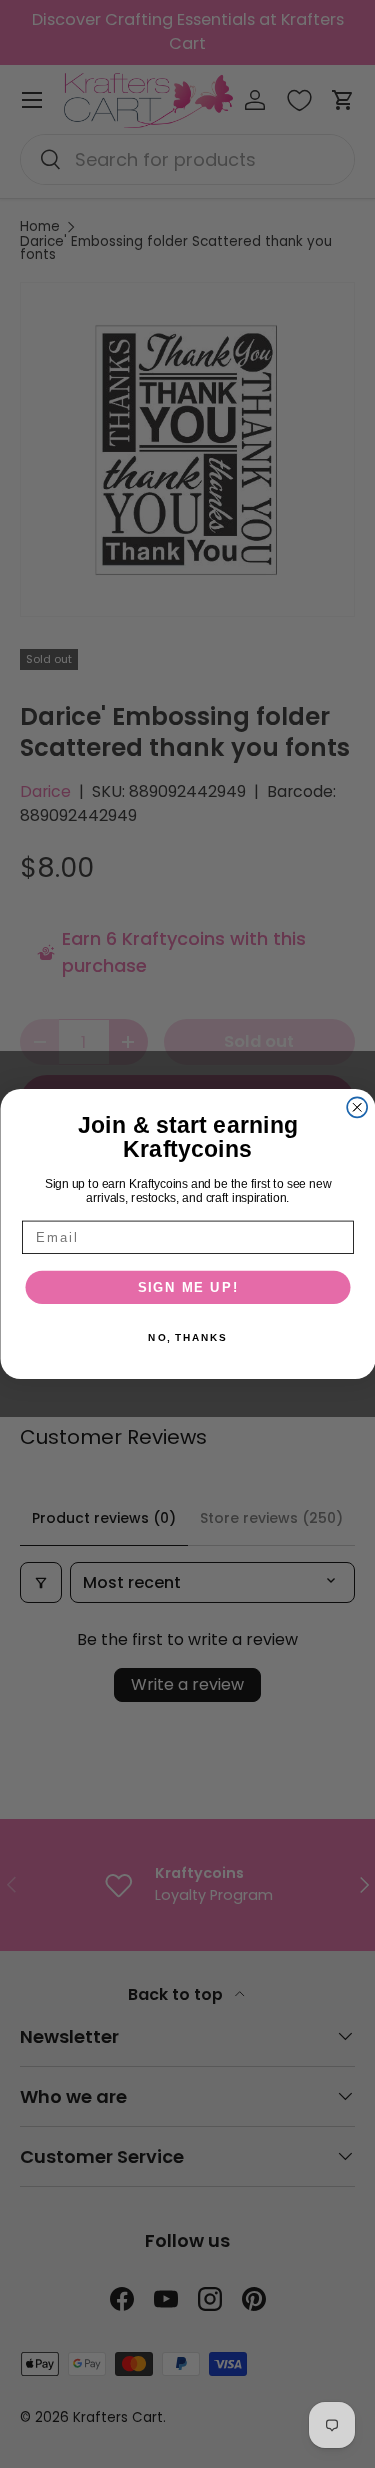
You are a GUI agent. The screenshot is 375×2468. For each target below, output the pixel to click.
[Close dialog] (357, 1107)
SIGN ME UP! (187, 1287)
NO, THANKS (187, 1338)
